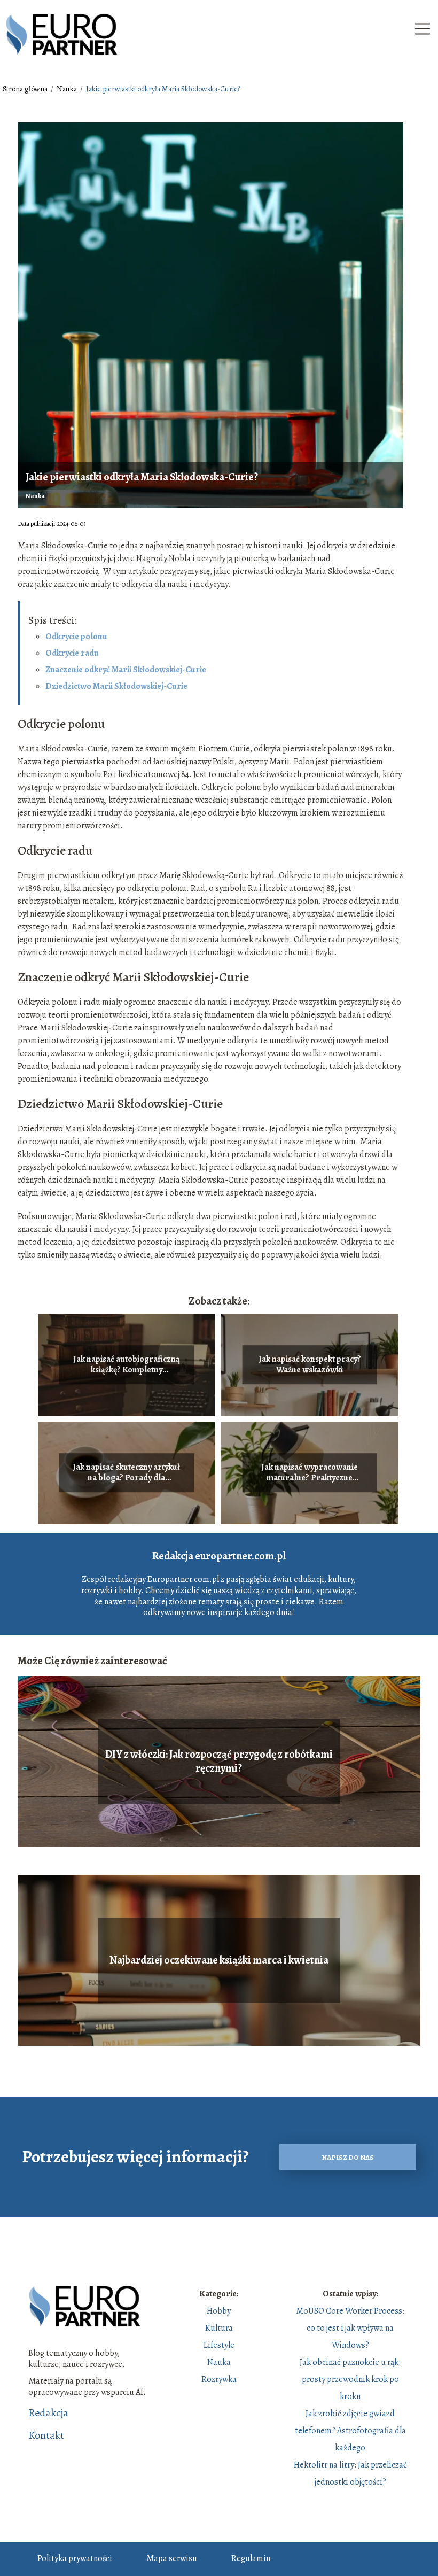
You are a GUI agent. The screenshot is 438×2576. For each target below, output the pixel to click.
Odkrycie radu (72, 653)
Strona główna (26, 89)
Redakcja (48, 2413)
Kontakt (46, 2435)
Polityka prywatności (75, 2558)
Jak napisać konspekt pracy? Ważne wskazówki (310, 1365)
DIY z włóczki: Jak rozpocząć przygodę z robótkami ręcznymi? (219, 1762)
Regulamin (251, 2558)
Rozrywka (219, 2379)
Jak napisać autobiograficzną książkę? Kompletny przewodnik (127, 1365)
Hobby (219, 2311)
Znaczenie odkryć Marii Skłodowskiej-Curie (126, 670)
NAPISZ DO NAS (348, 2157)
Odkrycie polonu (76, 637)
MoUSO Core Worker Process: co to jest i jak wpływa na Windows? (350, 2328)
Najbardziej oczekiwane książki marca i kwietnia (219, 1960)
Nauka (68, 89)
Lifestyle (219, 2345)
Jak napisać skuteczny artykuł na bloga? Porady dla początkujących (126, 1473)
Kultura (219, 2328)
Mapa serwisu (172, 2558)
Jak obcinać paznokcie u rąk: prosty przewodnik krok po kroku (350, 2379)
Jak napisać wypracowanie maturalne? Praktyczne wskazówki (310, 1473)
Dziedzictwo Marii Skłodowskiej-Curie (116, 686)
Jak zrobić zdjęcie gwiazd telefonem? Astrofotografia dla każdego (350, 2431)
